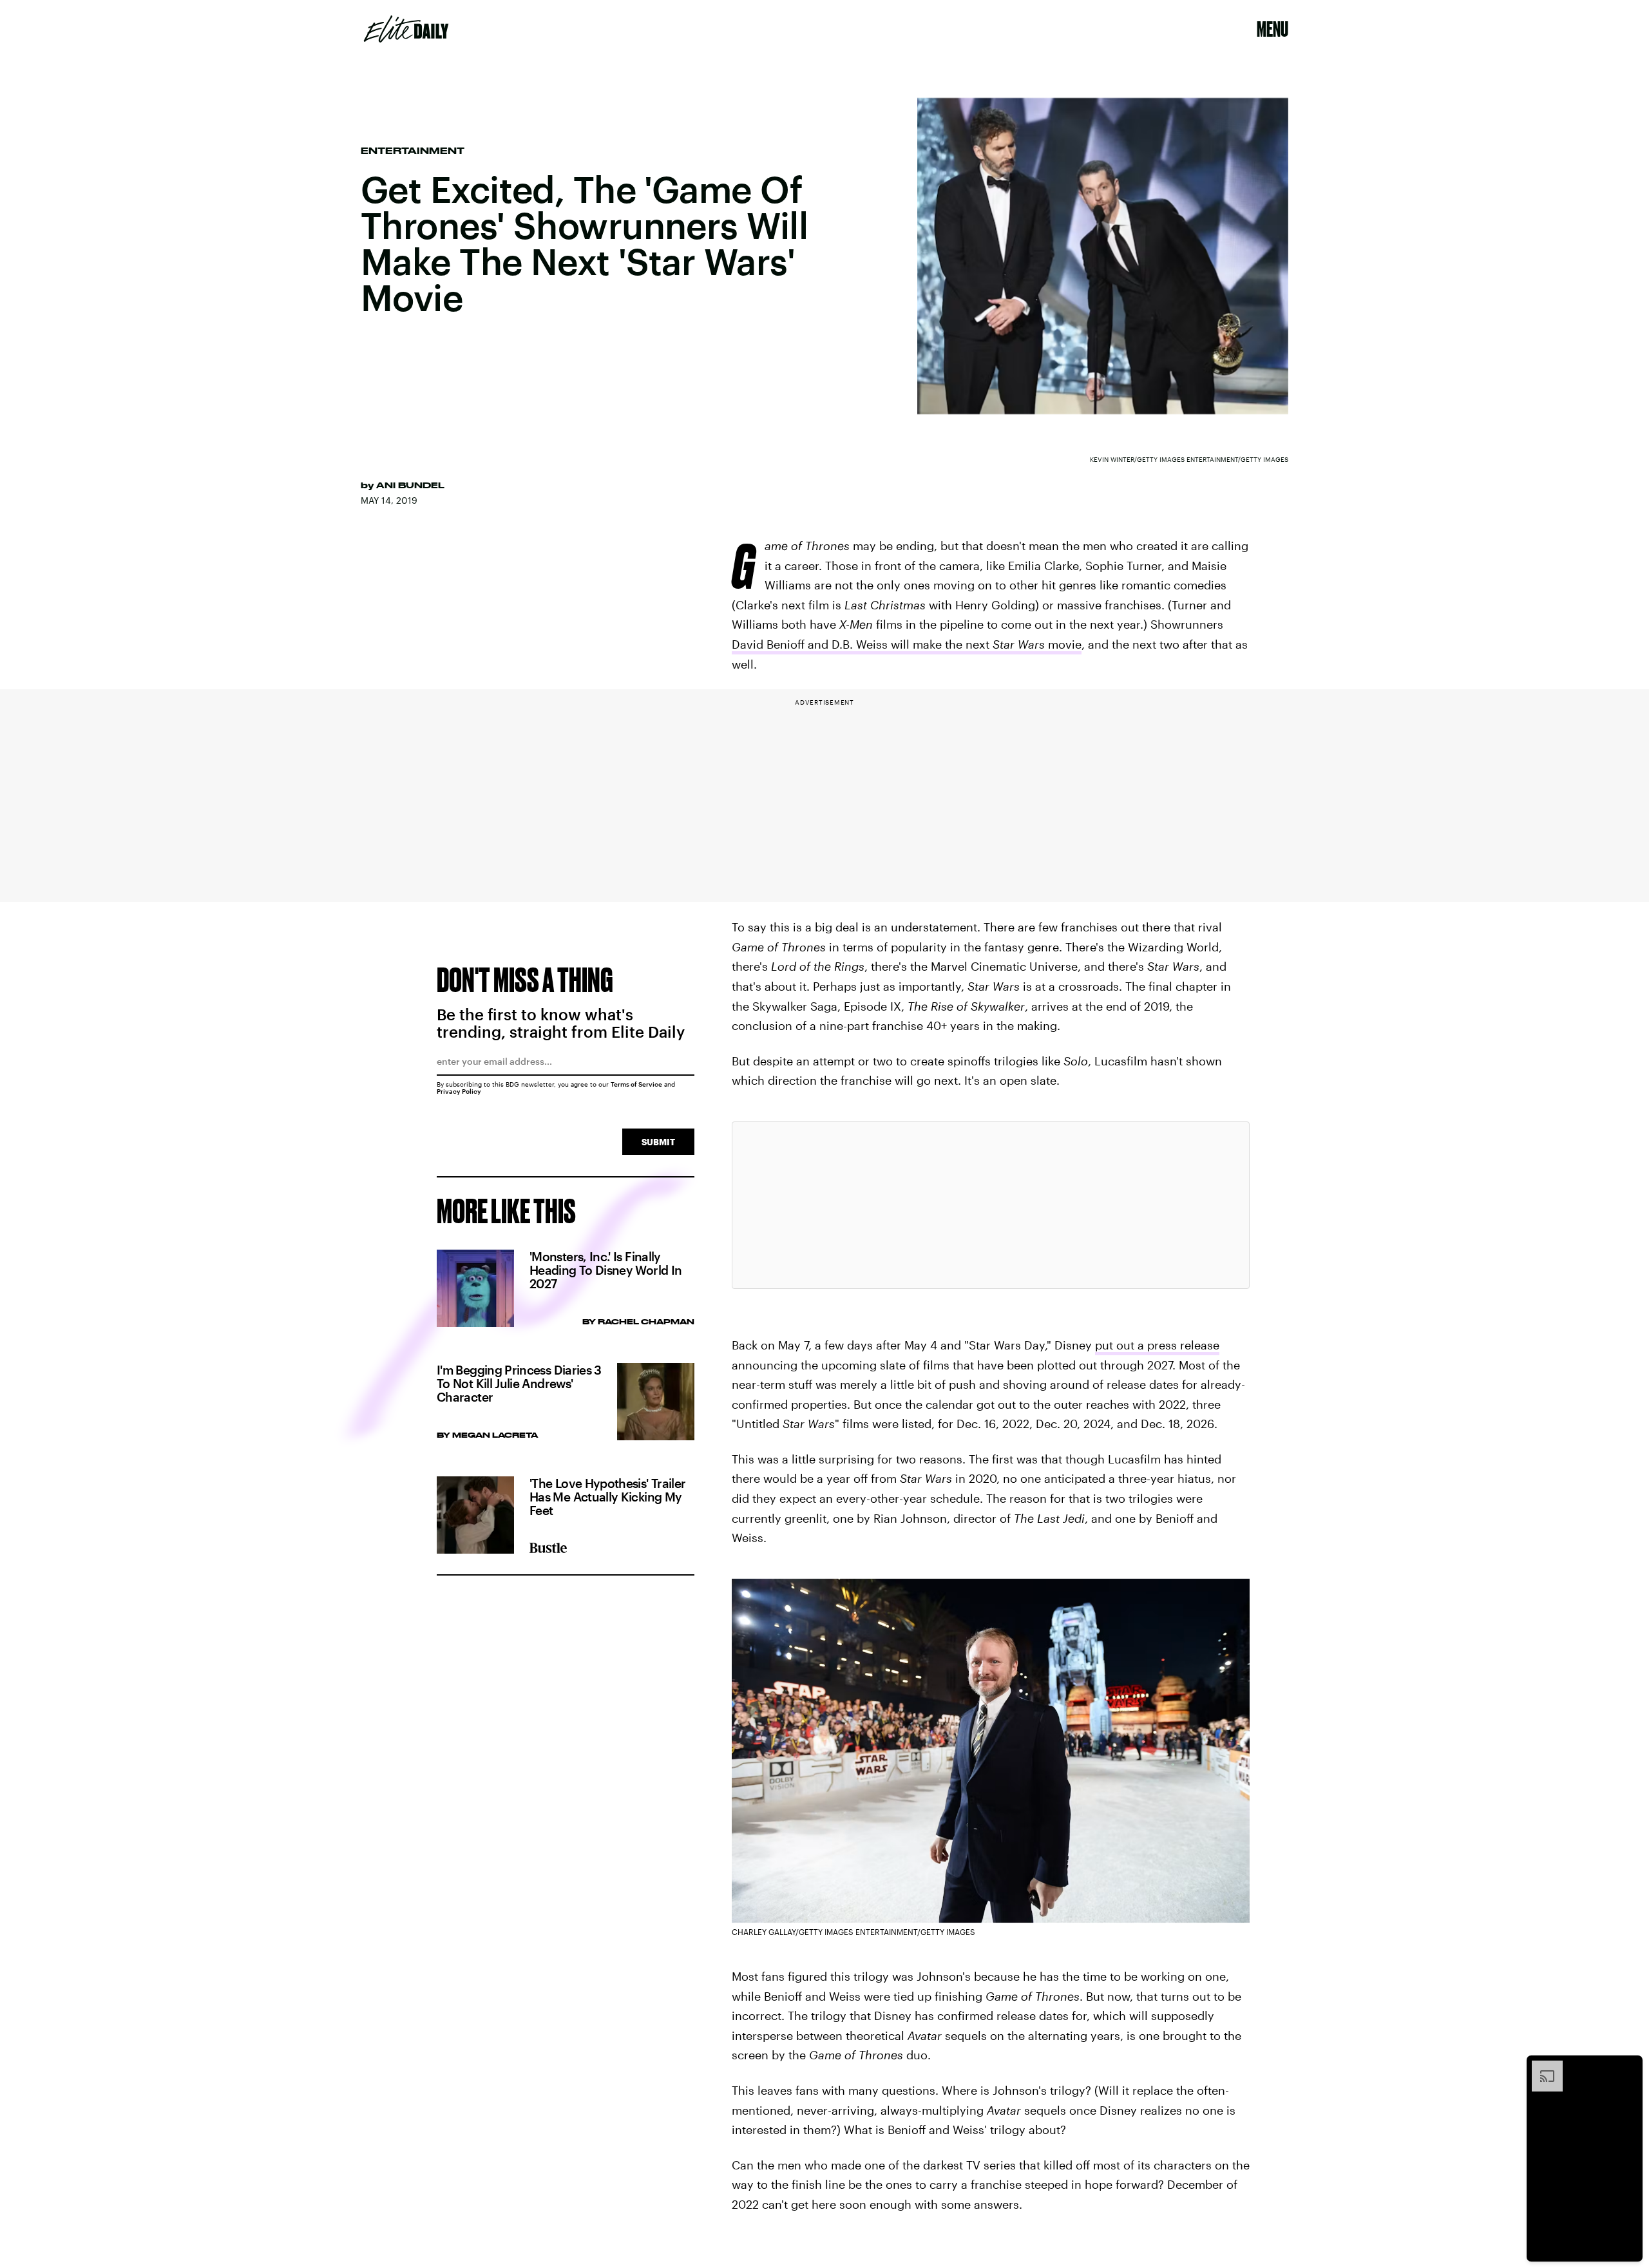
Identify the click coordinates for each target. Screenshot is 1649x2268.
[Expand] (1541, 2067)
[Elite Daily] (406, 29)
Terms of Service (636, 1084)
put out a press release (1157, 1345)
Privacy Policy (459, 1091)
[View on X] (991, 1205)
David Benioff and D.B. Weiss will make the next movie (907, 644)
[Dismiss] (1628, 2067)
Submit (658, 1142)
